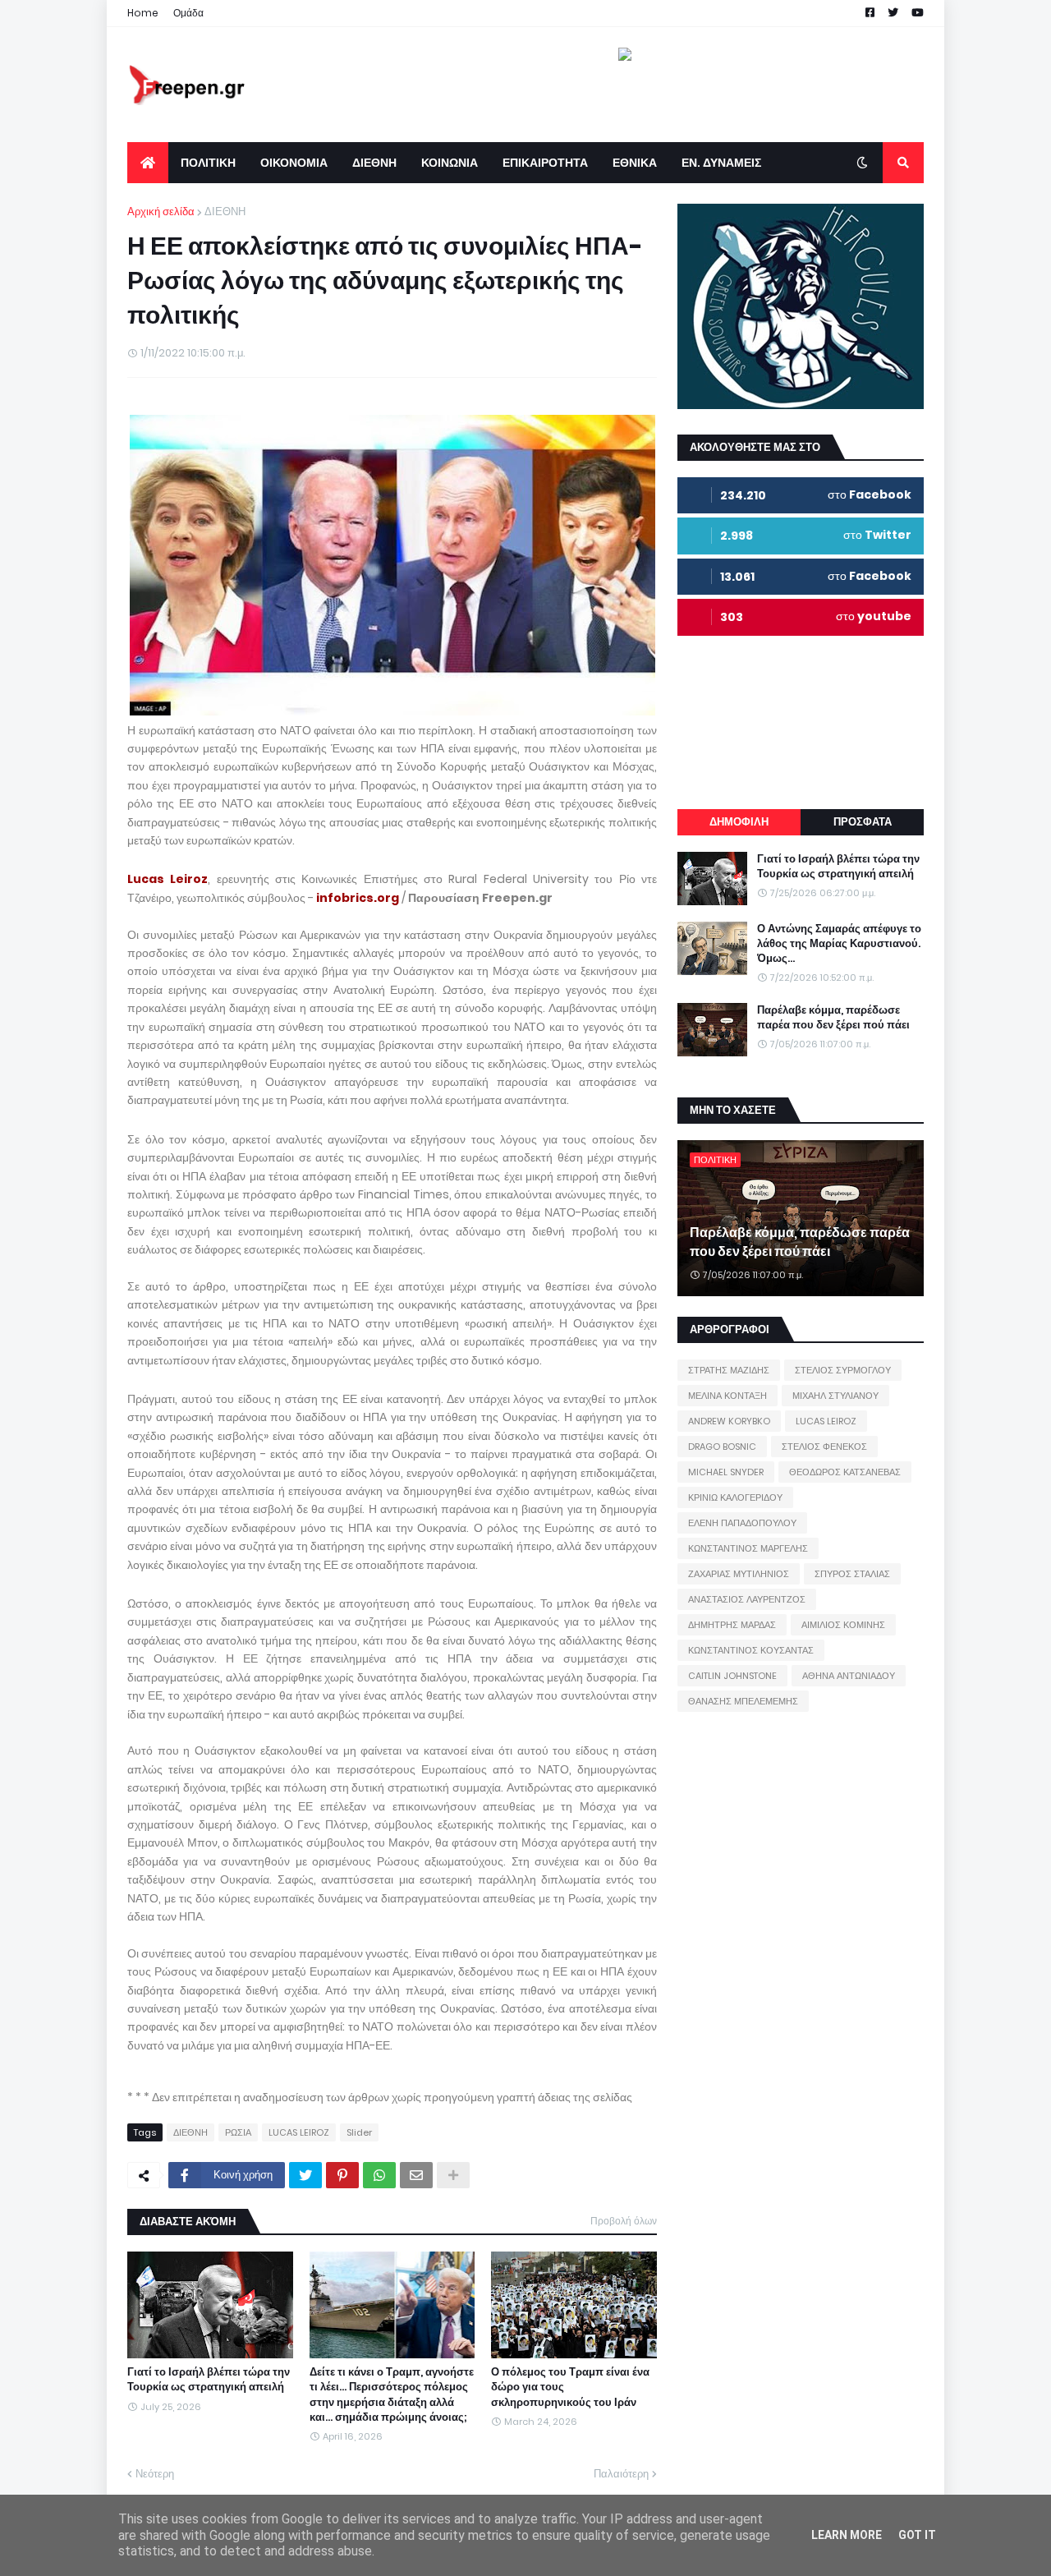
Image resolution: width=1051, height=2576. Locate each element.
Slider (359, 2132)
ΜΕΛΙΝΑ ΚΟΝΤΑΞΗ (727, 1396)
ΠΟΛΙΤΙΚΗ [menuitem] (208, 163)
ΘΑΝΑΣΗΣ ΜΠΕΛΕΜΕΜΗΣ (743, 1701)
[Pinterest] (342, 2175)
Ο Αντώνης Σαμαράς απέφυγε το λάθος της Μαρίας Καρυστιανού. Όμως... (839, 944)
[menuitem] (148, 163)
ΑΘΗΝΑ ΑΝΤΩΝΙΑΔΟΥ (849, 1676)
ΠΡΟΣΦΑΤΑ (863, 822)
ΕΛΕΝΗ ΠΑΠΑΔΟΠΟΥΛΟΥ (742, 1523)
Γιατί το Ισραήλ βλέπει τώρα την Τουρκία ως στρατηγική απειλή (209, 2380)
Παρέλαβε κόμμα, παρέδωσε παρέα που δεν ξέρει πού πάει (833, 1018)
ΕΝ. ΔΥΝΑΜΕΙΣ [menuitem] (721, 163)
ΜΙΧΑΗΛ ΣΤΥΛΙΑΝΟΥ (835, 1396)
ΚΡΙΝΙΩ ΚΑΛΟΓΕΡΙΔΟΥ (735, 1497)
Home (143, 13)
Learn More (847, 2535)
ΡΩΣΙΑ (238, 2132)
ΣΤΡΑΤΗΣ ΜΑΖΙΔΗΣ (729, 1370)
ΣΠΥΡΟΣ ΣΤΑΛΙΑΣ (852, 1574)
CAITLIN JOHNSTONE (732, 1676)
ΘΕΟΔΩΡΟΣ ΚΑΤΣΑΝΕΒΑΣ (845, 1472)
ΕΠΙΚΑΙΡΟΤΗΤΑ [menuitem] (545, 163)
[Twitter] (305, 2175)
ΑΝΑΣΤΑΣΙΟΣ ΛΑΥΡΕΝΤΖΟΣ (747, 1599)
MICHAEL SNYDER (726, 1472)
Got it (917, 2535)
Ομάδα (188, 13)
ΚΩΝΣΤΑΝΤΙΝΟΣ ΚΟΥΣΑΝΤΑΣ (751, 1650)
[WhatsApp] (379, 2175)
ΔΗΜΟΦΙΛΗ (739, 822)
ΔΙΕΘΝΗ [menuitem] (374, 163)
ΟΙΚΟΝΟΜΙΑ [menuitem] (294, 163)
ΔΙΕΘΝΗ (225, 212)
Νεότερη (155, 2474)
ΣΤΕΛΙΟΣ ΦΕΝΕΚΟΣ (824, 1447)
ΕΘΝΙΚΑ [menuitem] (635, 163)
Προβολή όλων (624, 2221)
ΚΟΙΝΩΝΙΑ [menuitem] (450, 163)
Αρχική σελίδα (161, 212)
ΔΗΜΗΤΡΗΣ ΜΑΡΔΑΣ (732, 1625)
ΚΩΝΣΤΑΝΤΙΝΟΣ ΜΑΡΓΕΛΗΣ (748, 1548)
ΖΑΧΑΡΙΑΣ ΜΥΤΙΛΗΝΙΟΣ (739, 1574)
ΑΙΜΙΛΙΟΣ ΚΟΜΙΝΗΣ (843, 1625)
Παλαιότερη (621, 2474)
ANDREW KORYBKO (729, 1421)
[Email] (416, 2175)
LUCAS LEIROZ (299, 2132)
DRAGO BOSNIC (722, 1447)
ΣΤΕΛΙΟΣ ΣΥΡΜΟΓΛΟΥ (843, 1370)
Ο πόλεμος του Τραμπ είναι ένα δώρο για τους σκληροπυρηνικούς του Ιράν (570, 2387)
